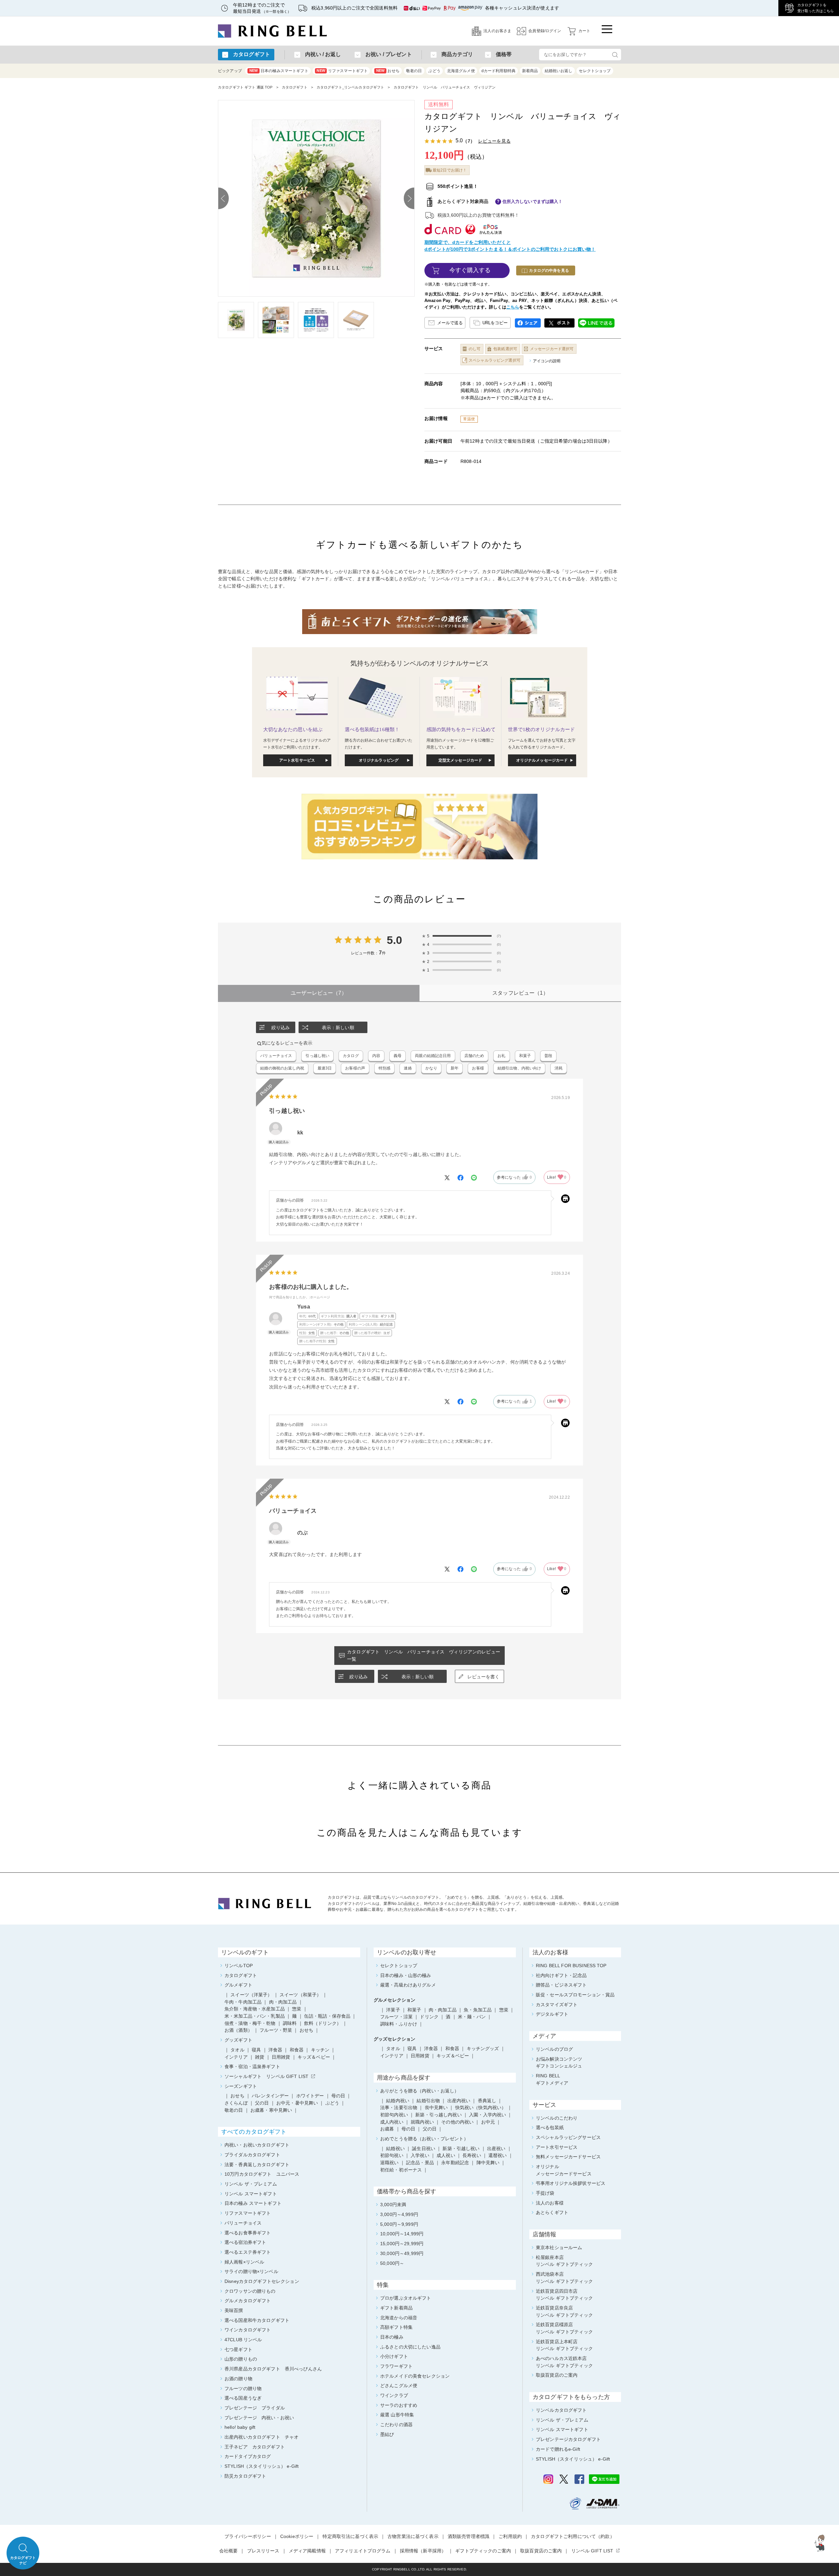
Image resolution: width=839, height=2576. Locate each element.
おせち (388, 71)
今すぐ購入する (470, 270)
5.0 (394, 940)
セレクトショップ (595, 71)
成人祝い (446, 2155)
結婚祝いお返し (559, 71)
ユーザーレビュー (319, 993)
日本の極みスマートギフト (279, 71)
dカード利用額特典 (498, 71)
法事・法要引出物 (399, 2107)
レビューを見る (494, 141)
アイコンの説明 (547, 361)
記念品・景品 (420, 2163)
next (409, 198)
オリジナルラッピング (379, 760)
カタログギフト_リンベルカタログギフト (351, 87)
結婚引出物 (428, 2101)
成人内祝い (392, 2122)
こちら (513, 307)
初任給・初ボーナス (401, 2170)
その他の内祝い (457, 2122)
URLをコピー (495, 323)
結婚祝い (395, 2148)
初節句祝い (392, 2155)
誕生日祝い (424, 2148)
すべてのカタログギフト (254, 2132)
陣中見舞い (488, 2163)
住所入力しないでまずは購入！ (533, 201)
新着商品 (530, 71)
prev (224, 198)
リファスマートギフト (342, 71)
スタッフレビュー (520, 993)
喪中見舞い (436, 2107)
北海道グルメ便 (461, 71)
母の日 (408, 2129)
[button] (821, 2543)
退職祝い (390, 2163)
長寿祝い (472, 2155)
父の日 (430, 2129)
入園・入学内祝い (488, 2115)
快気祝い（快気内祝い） (481, 2107)
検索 (615, 55)
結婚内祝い (398, 2101)
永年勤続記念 (455, 2163)
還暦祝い (498, 2155)
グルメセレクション (394, 2000)
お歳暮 (387, 2129)
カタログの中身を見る (549, 270)
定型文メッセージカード (460, 760)
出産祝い (496, 2148)
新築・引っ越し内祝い (438, 2115)
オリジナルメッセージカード (542, 760)
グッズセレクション (394, 2039)
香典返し (487, 2101)
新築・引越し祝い (461, 2148)
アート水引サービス (297, 760)
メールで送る (450, 323)
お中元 (488, 2122)
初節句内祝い (394, 2115)
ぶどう (434, 71)
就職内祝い (422, 2122)
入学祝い (420, 2155)
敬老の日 (414, 71)
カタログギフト (295, 87)
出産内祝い (459, 2101)
